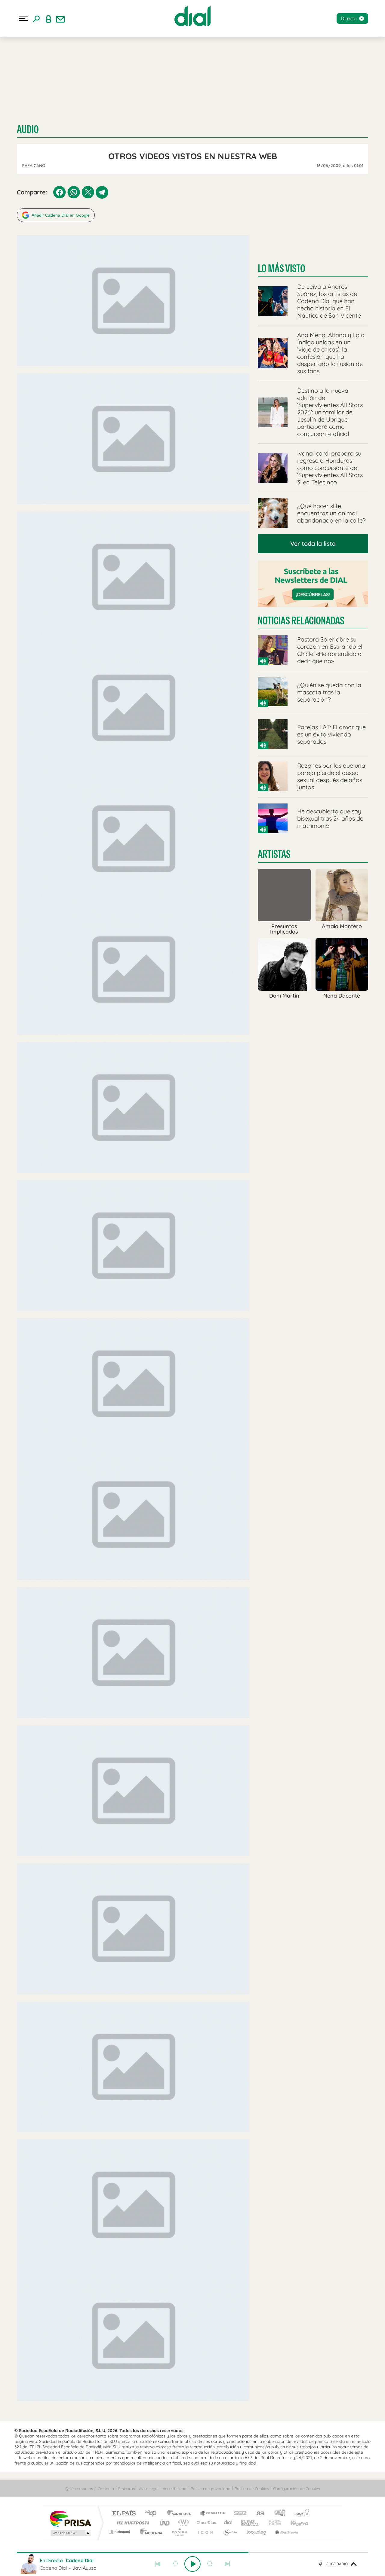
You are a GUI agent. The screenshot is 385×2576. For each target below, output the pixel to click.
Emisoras (126, 2489)
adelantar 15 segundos (210, 2564)
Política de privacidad (211, 2489)
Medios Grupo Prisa (70, 2533)
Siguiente (227, 2564)
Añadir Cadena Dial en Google (61, 215)
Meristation (286, 2532)
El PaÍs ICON (205, 2532)
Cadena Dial (228, 2523)
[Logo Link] (192, 16)
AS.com (258, 2514)
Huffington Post (132, 2523)
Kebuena (294, 2523)
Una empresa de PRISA (70, 2518)
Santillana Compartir (213, 2514)
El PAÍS (124, 2514)
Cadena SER (239, 2514)
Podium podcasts (179, 2532)
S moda (230, 2532)
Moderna (150, 2532)
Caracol (300, 2514)
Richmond (120, 2532)
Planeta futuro (273, 2523)
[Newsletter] (60, 19)
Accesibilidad (175, 2489)
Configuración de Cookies (296, 2489)
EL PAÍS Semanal (250, 2523)
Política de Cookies (252, 2489)
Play (192, 2564)
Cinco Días (205, 2523)
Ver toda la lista (313, 543)
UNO (165, 2523)
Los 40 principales (153, 2514)
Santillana (181, 2514)
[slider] (192, 2553)
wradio (182, 2523)
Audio (28, 129)
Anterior (158, 2564)
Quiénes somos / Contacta (90, 2489)
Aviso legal (149, 2489)
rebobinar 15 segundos (175, 2564)
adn (277, 2514)
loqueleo (257, 2532)
